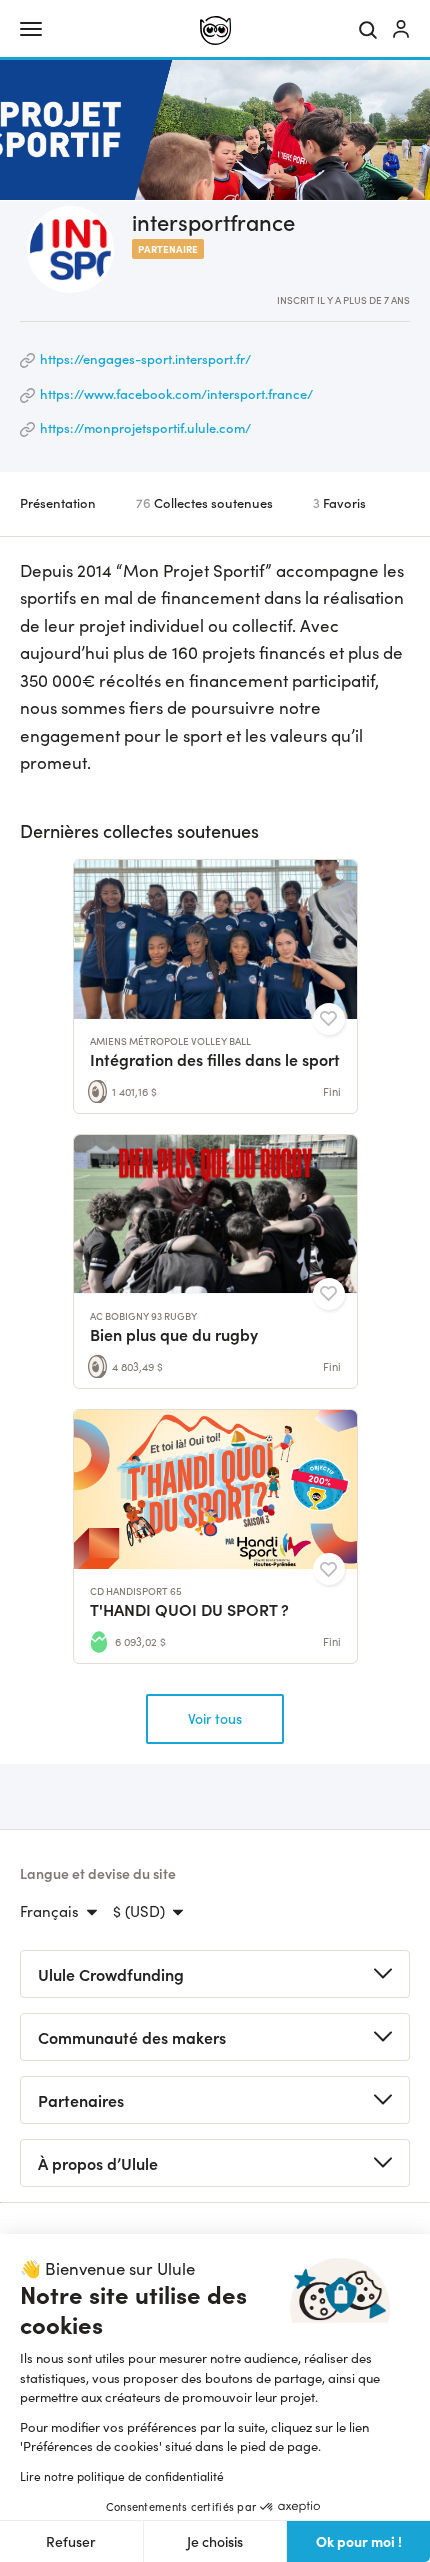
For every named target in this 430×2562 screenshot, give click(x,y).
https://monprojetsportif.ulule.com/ (145, 427)
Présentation (58, 502)
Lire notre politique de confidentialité (122, 2476)
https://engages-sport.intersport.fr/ (145, 358)
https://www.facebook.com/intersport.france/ (176, 393)
